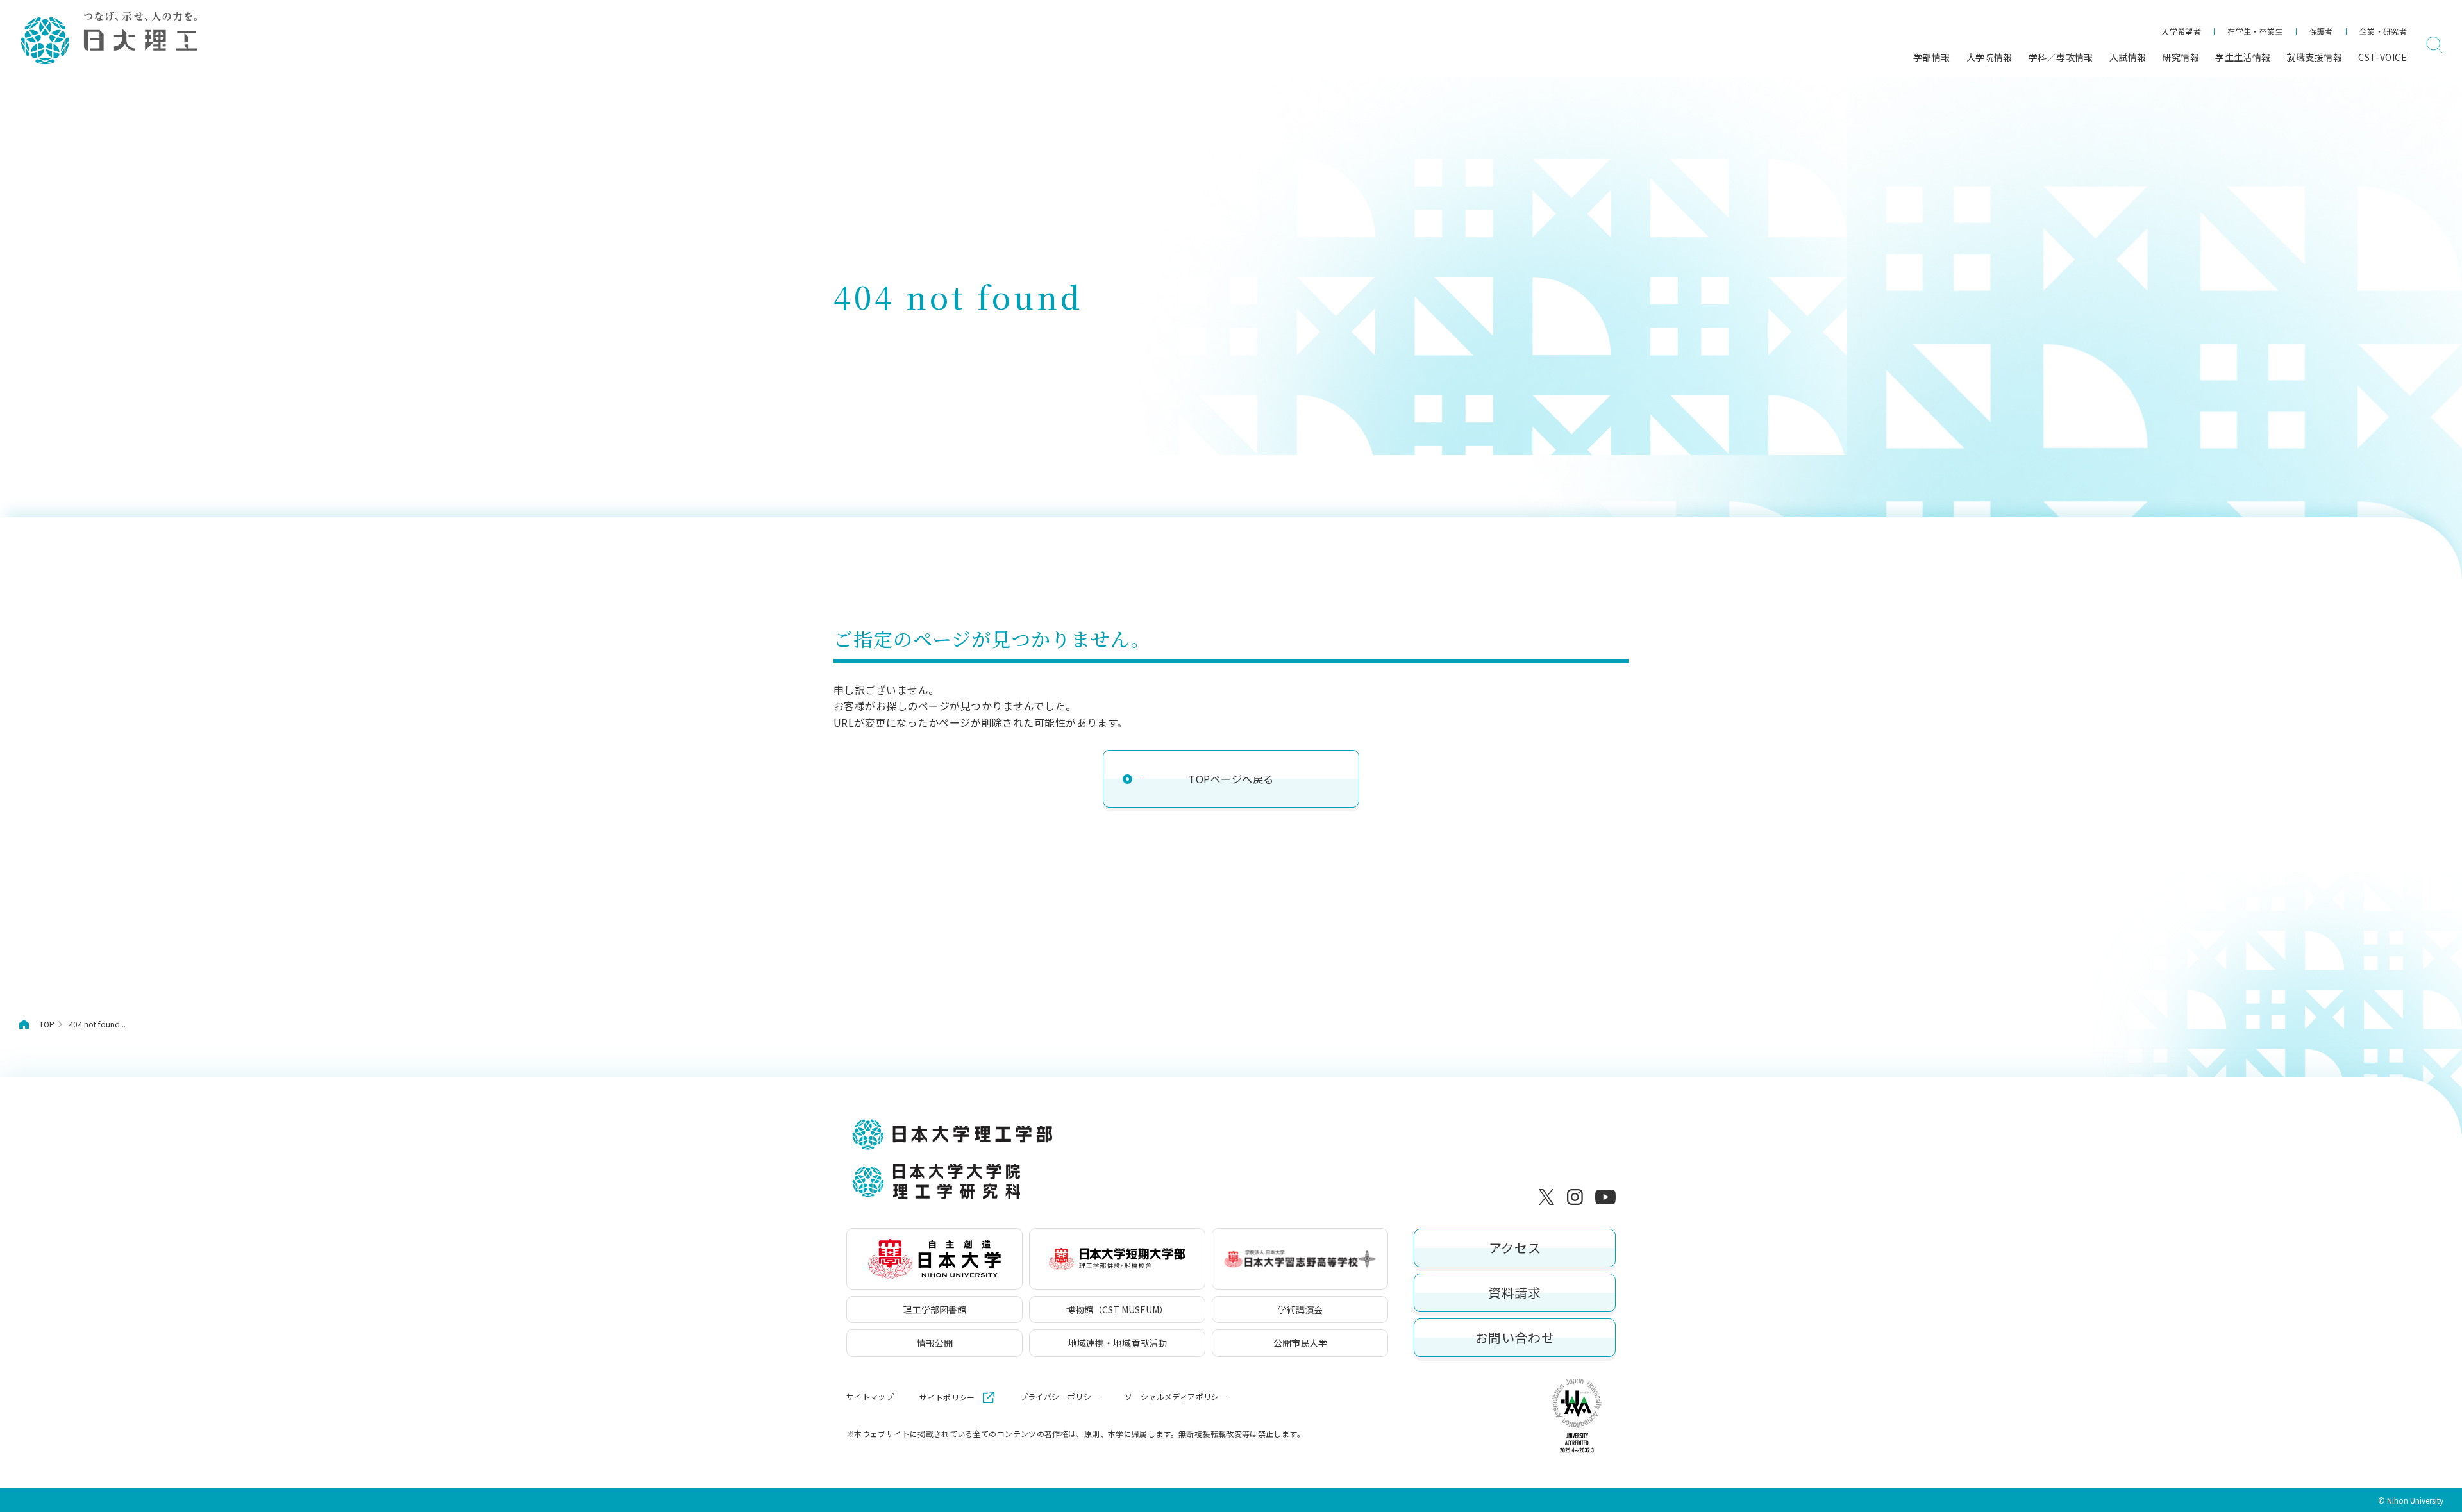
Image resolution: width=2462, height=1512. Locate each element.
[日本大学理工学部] (108, 39)
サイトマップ (870, 1397)
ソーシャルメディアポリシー (1176, 1397)
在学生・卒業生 (2255, 31)
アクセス (1515, 1248)
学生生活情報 (2243, 57)
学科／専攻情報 (2061, 57)
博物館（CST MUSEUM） (1117, 1309)
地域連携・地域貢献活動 (1118, 1343)
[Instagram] (1577, 1197)
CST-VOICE (2382, 57)
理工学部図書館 (935, 1309)
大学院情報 (1989, 57)
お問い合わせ (1515, 1337)
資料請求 (1514, 1292)
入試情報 (2128, 57)
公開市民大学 (1300, 1343)
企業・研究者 (2383, 31)
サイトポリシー (947, 1397)
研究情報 (2181, 57)
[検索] (2434, 45)
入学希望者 (2181, 31)
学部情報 (1932, 57)
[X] (1549, 1197)
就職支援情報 (2315, 57)
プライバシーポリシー (1060, 1397)
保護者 (2321, 31)
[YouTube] (1605, 1197)
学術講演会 (1300, 1309)
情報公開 (935, 1343)
